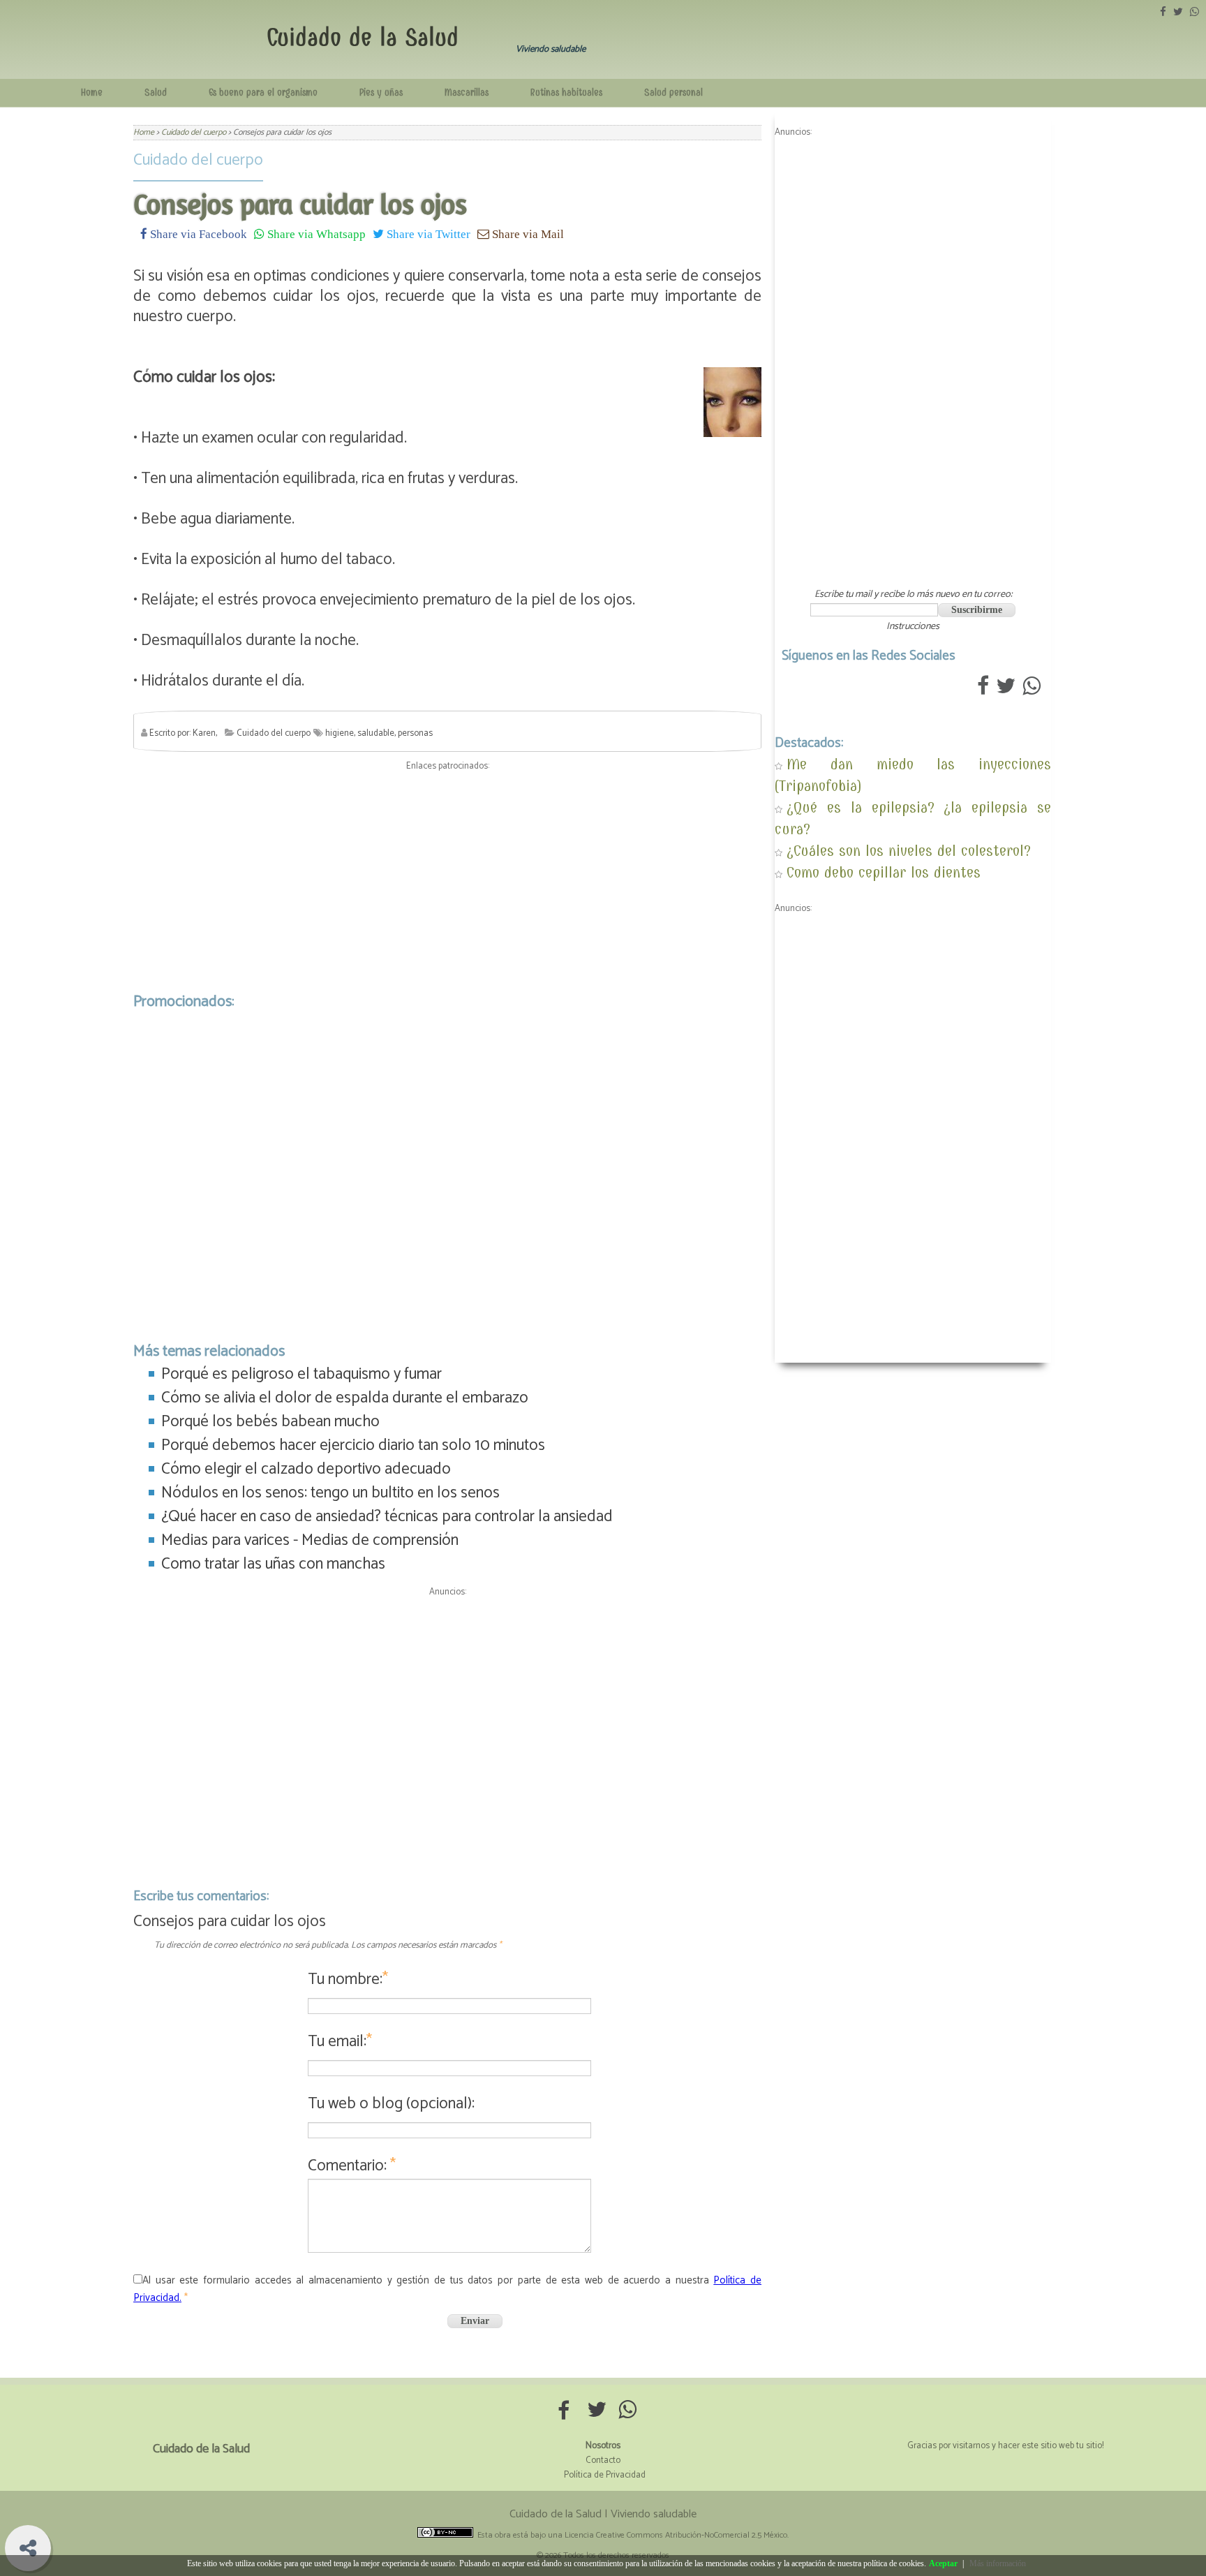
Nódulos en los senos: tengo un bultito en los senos (330, 1493)
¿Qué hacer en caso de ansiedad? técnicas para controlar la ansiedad (387, 1517)
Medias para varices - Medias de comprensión (310, 1540)
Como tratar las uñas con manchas (273, 1564)
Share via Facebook (197, 234)
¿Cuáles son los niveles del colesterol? (909, 851)
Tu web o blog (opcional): (391, 2104)
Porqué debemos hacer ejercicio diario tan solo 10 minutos (353, 1445)
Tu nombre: (348, 1979)
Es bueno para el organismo (263, 92)
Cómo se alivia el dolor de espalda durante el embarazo (345, 1398)
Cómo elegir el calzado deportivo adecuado (306, 1469)
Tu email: (340, 2042)
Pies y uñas (381, 92)
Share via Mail (527, 234)
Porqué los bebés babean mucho (270, 1422)
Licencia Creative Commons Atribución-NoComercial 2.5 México (676, 2535)
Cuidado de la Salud (363, 37)
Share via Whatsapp (315, 234)
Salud (156, 92)
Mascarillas (467, 92)
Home (92, 92)
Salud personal (673, 92)
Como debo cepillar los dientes (884, 872)
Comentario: (352, 2166)
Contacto (603, 2460)
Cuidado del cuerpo (198, 160)
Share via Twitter (427, 234)
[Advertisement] (447, 878)
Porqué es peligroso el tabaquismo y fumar (301, 1374)
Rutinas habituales (566, 92)
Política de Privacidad (605, 2475)
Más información (998, 2563)
